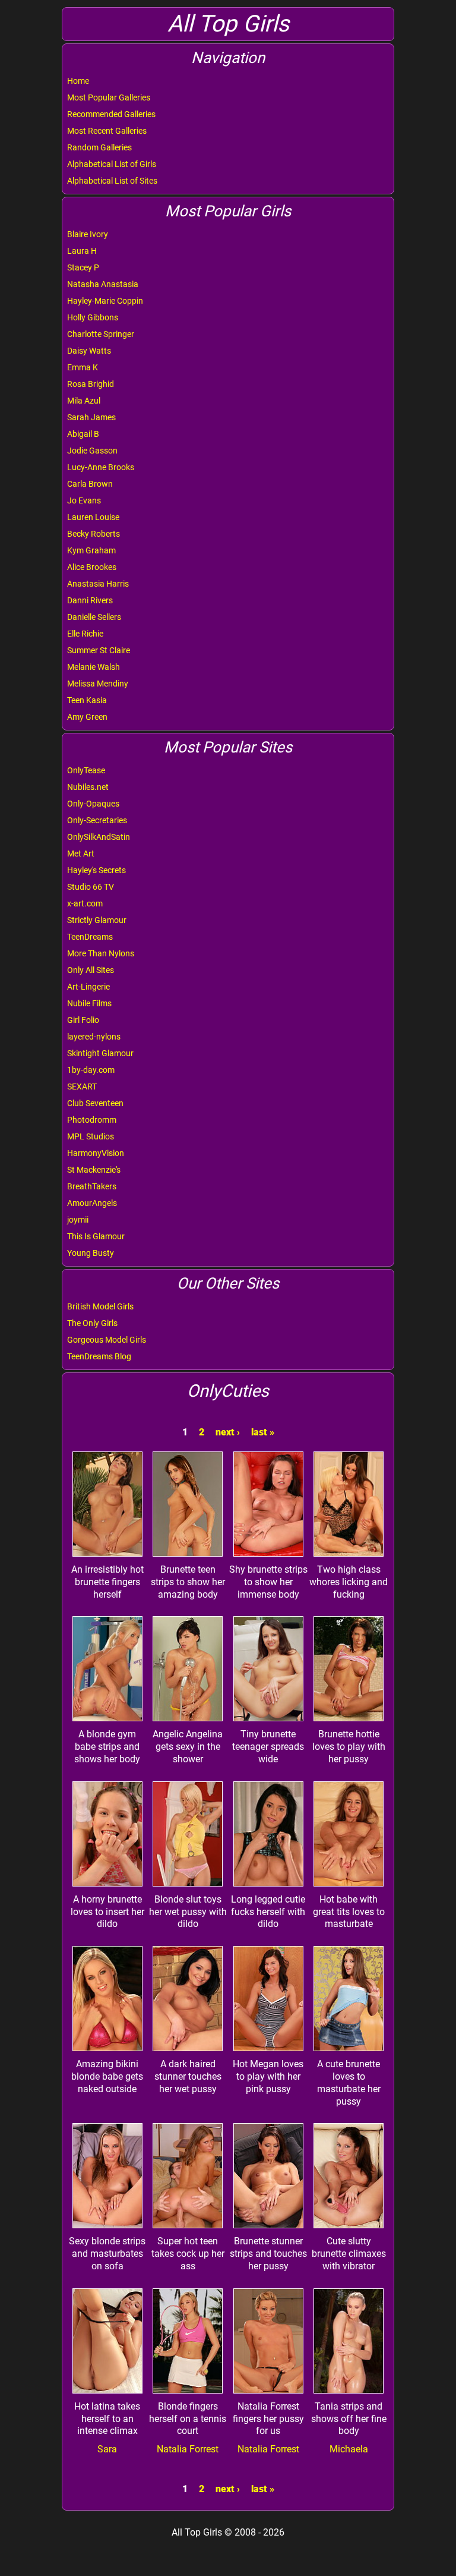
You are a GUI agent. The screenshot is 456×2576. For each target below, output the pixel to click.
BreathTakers (92, 1186)
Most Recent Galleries (107, 131)
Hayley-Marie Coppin (105, 301)
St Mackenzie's (94, 1170)
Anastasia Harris (98, 584)
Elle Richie (85, 634)
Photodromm (92, 1120)
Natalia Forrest (188, 2449)
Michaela (349, 2449)
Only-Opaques (93, 804)
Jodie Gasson (92, 451)
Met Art (81, 854)
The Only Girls (92, 1323)
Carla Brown (90, 484)
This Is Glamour (96, 1236)
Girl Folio (83, 1020)
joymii (78, 1220)
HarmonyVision (96, 1153)
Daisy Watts (89, 351)
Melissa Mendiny (98, 684)
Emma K (83, 367)
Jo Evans (84, 500)
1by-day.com (91, 1070)
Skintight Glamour (100, 1053)
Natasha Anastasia (103, 284)
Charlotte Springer (101, 334)
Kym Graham (91, 550)
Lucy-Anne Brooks (101, 467)
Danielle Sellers (94, 617)
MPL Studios (91, 1136)
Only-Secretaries (97, 820)
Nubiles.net (88, 787)
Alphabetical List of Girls (112, 164)
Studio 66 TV (91, 887)
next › (228, 1432)
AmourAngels (92, 1203)
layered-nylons (94, 1037)
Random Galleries (99, 147)
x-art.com (85, 903)
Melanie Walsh (94, 667)
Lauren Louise (93, 517)
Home (78, 81)
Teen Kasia (87, 700)
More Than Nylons (101, 953)
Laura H (82, 251)
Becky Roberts (94, 534)
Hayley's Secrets (96, 870)
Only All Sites (91, 970)
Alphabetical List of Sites (112, 181)
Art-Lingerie (88, 987)
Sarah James (91, 417)
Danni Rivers (90, 600)
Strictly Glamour (97, 920)
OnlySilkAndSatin (99, 837)
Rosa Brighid (91, 384)
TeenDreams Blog (99, 1356)
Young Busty (91, 1253)
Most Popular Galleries (109, 97)
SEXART (82, 1087)
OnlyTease (86, 770)
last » (263, 1432)
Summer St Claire (99, 650)
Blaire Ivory (88, 234)
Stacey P (83, 267)
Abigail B (83, 434)
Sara (107, 2449)
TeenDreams (90, 937)
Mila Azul (84, 401)
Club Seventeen (95, 1103)
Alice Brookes (92, 567)
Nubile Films (89, 1003)
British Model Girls (100, 1306)
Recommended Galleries (111, 114)
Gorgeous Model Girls (107, 1340)
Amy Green (87, 717)
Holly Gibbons (93, 317)
